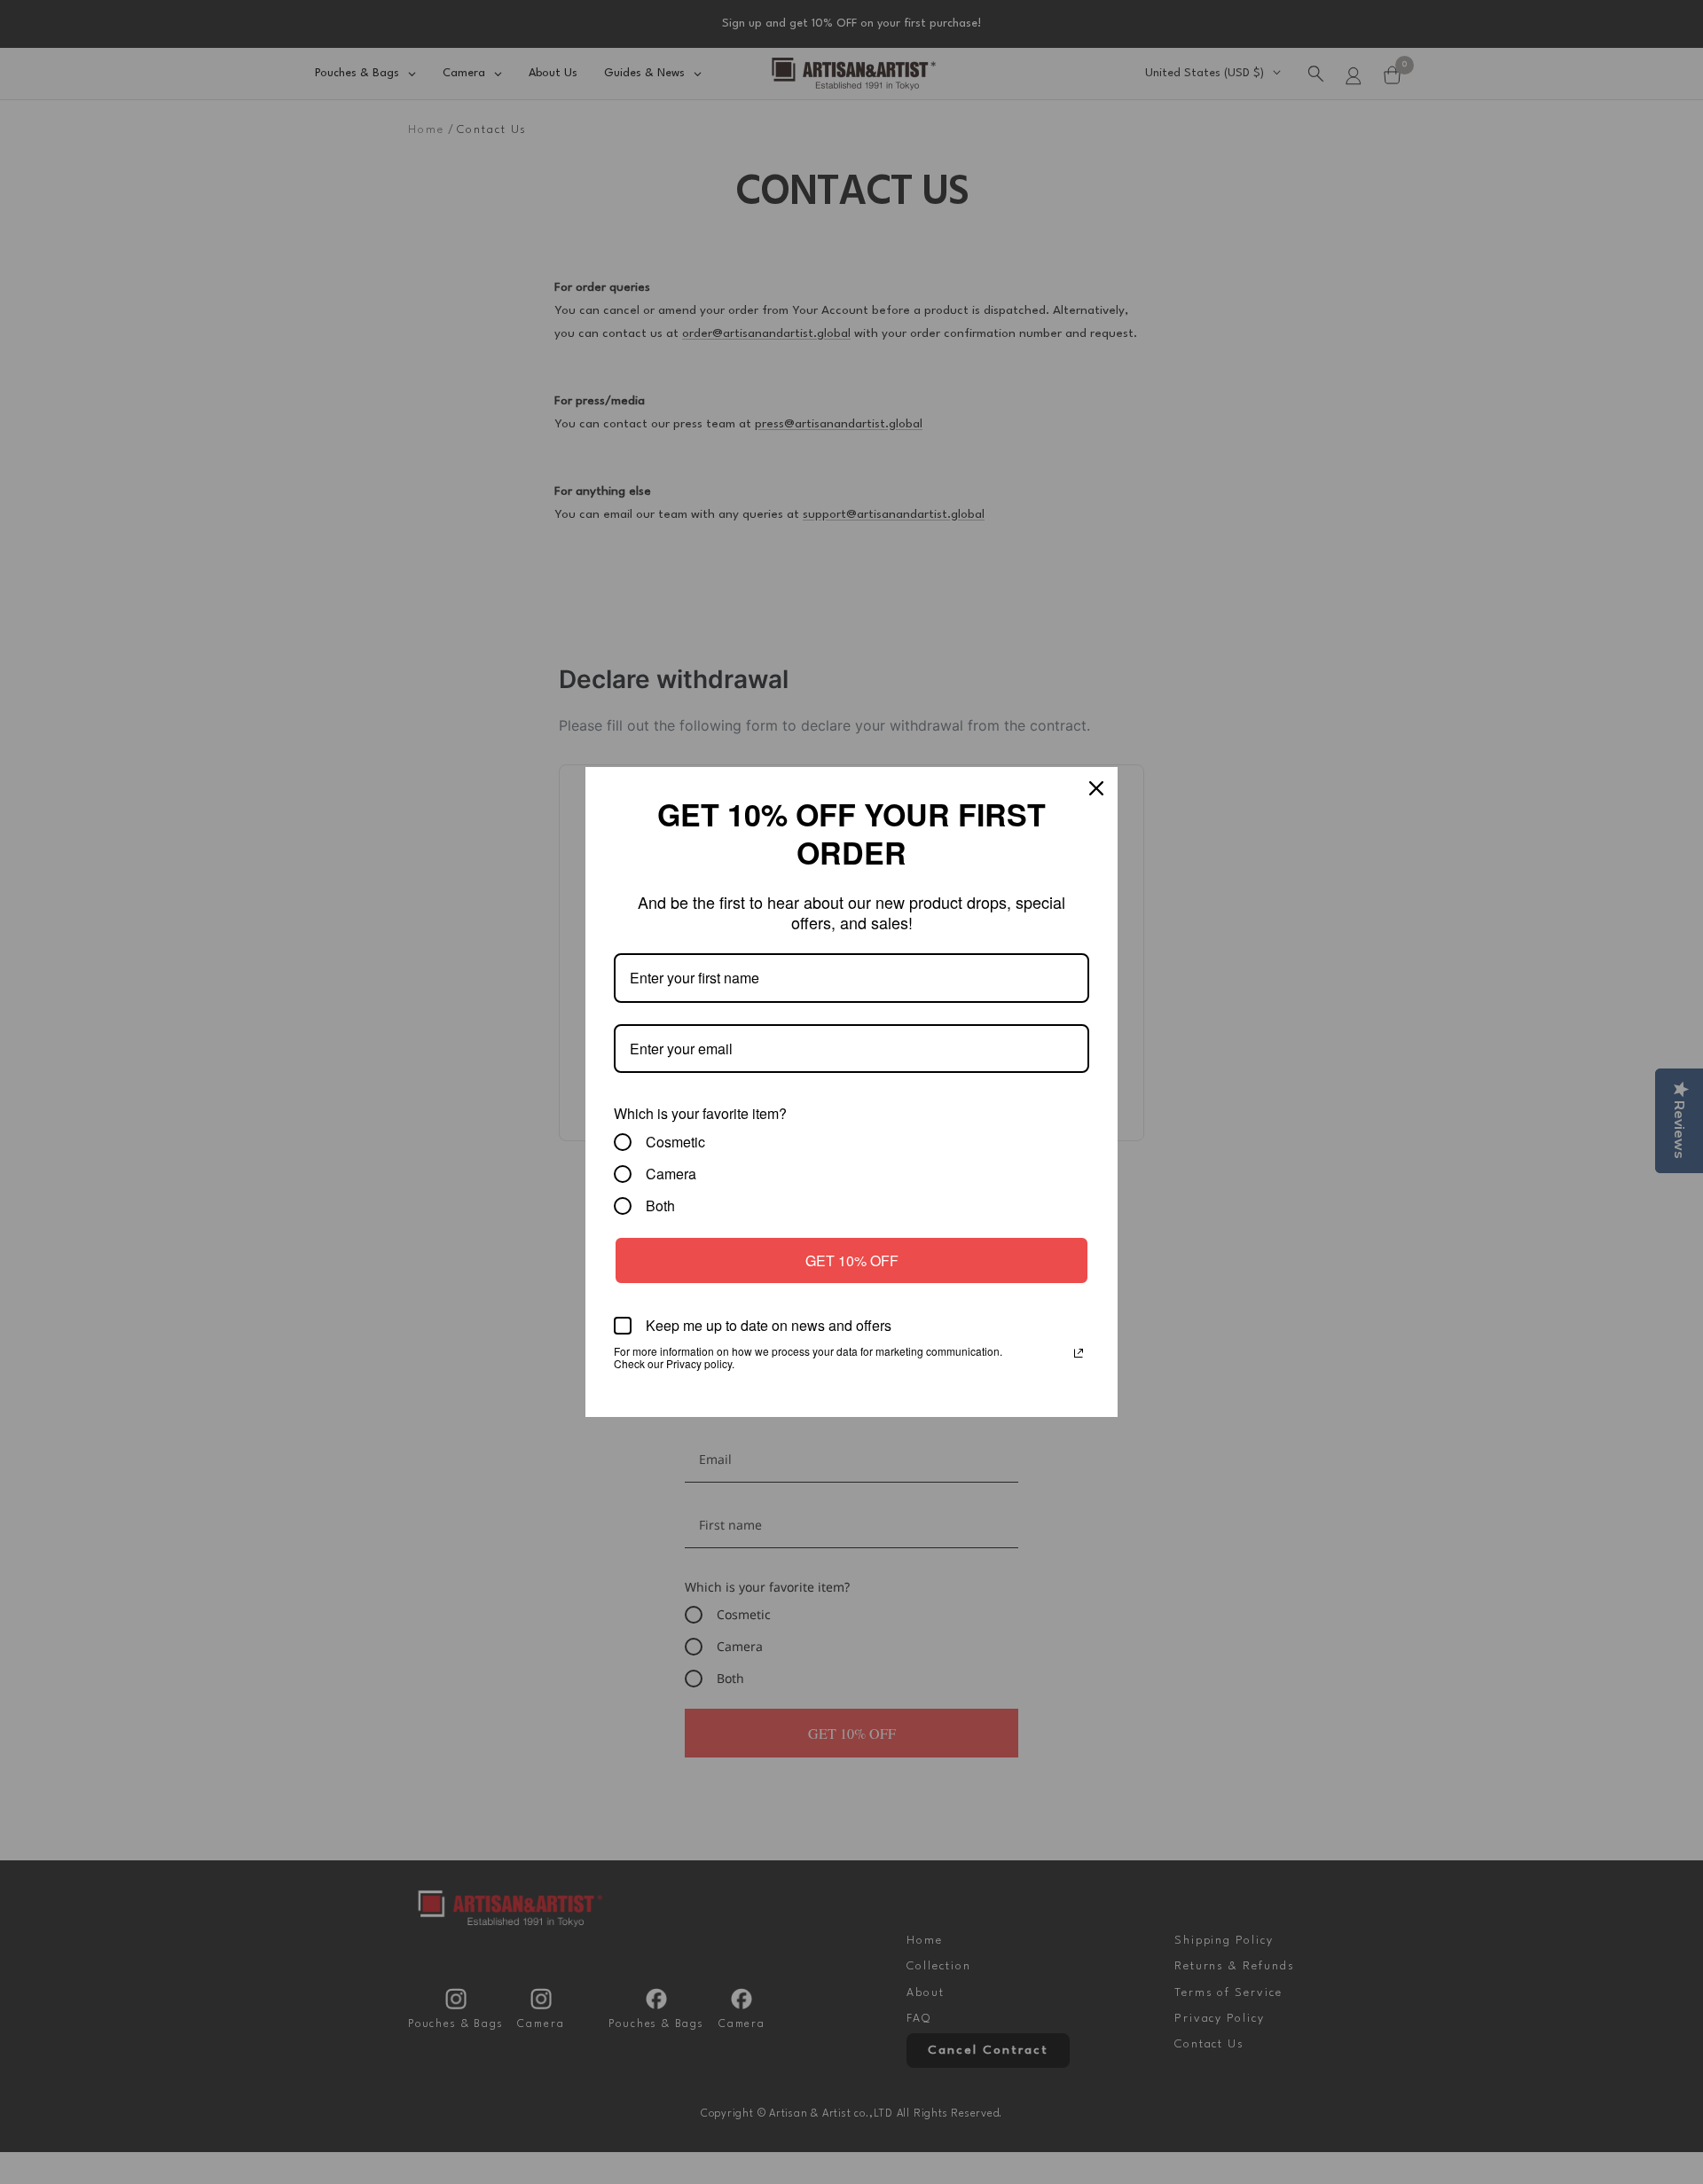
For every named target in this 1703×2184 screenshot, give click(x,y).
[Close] (1096, 788)
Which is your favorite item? (700, 1113)
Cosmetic (675, 1142)
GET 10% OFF (852, 1260)
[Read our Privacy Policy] (1079, 1353)
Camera (671, 1174)
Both (660, 1206)
